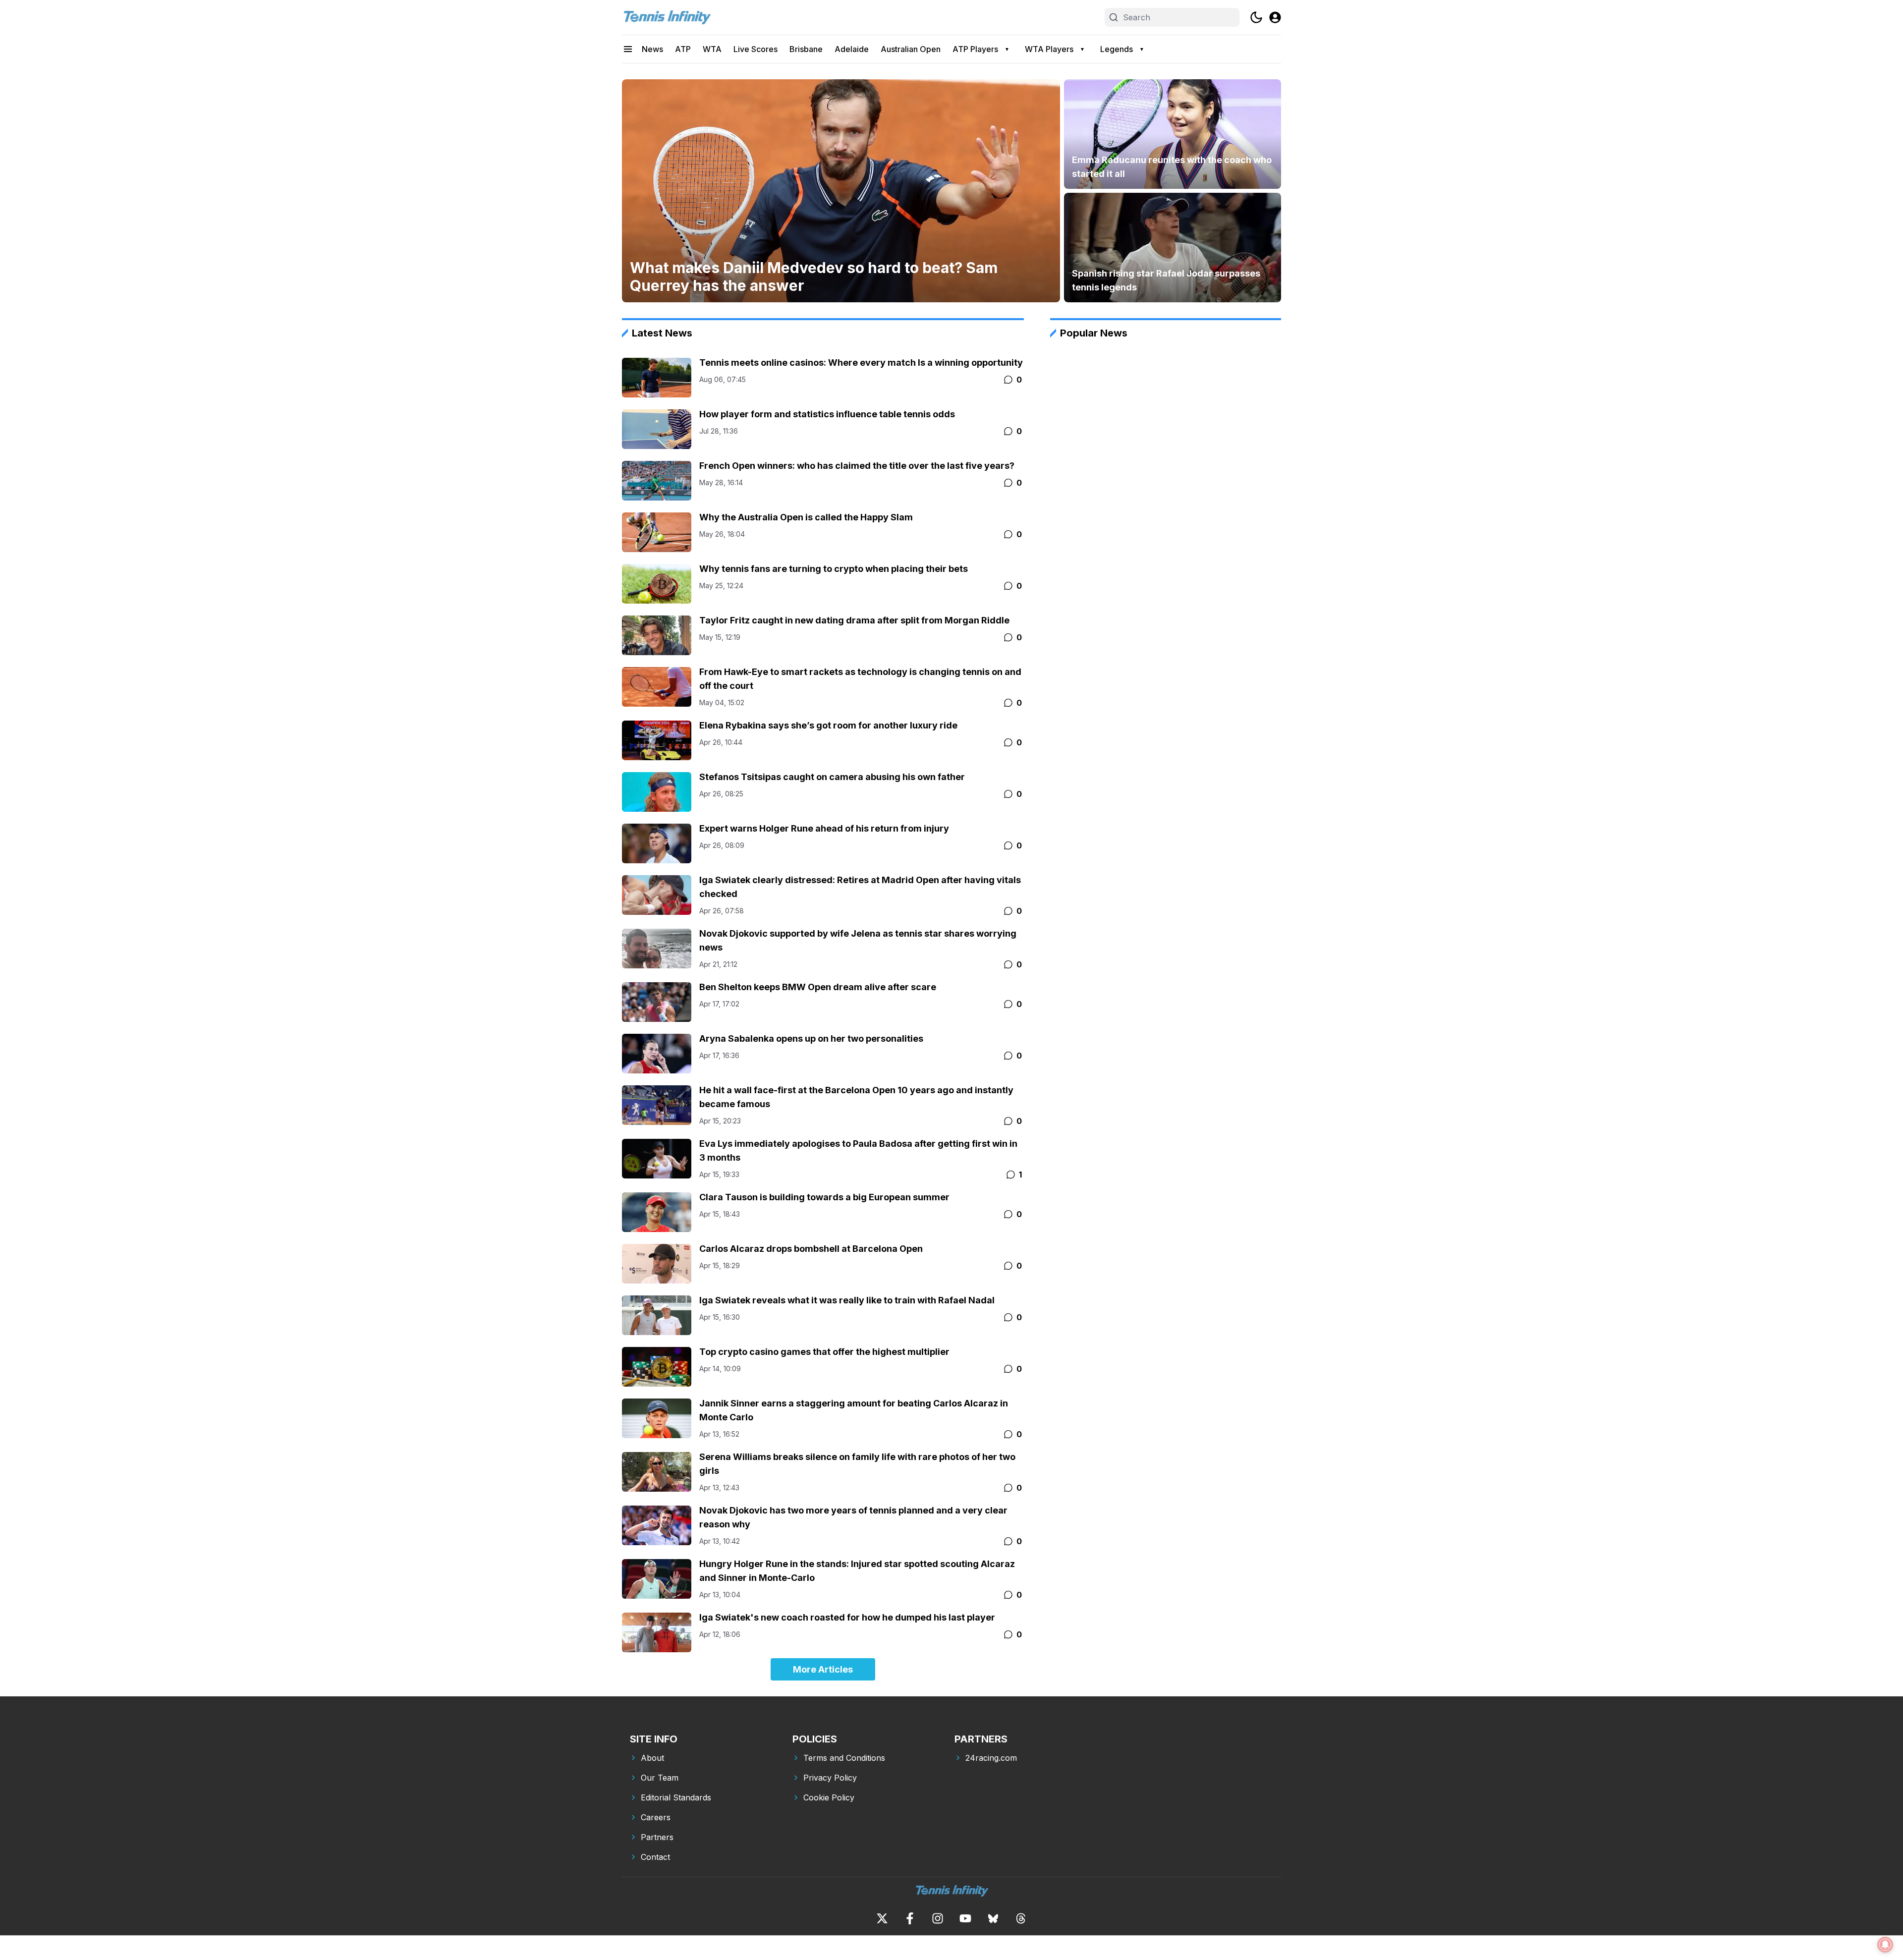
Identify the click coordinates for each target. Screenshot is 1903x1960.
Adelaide (852, 49)
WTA (712, 49)
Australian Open (911, 49)
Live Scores (756, 49)
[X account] (882, 1918)
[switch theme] (1256, 17)
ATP (683, 49)
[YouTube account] (965, 1918)
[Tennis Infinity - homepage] (667, 17)
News (652, 49)
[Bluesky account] (993, 1918)
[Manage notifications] (1885, 1945)
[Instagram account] (938, 1918)
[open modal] (1275, 17)
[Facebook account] (910, 1918)
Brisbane (806, 49)
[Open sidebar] (628, 49)
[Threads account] (1021, 1918)
